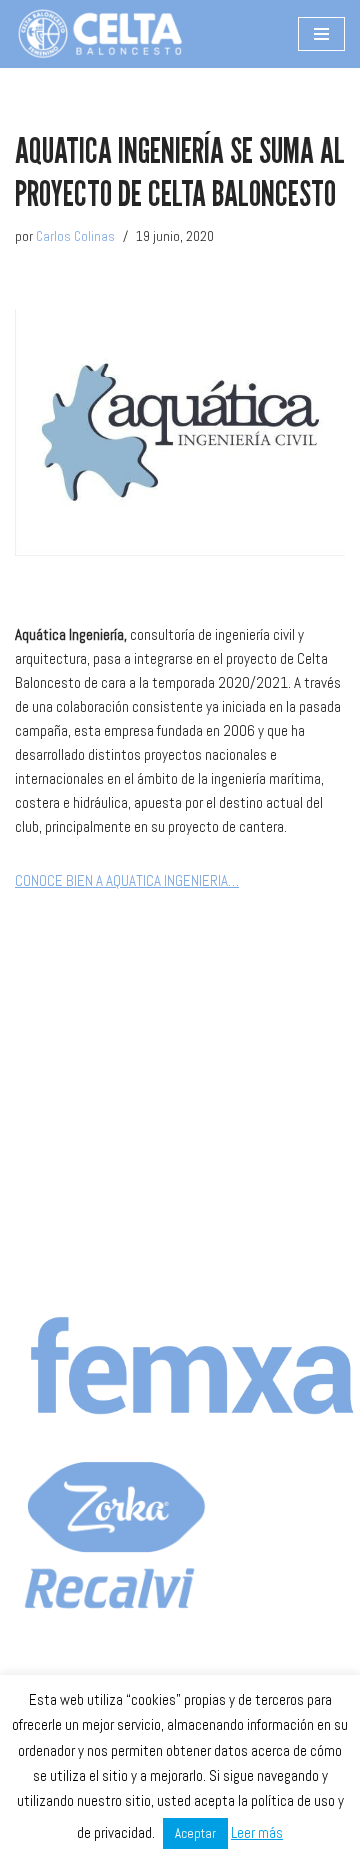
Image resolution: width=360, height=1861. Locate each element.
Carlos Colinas (75, 236)
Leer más (257, 1832)
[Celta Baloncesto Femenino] (100, 34)
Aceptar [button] (195, 1833)
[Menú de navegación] (321, 34)
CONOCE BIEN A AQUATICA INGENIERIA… (127, 880)
